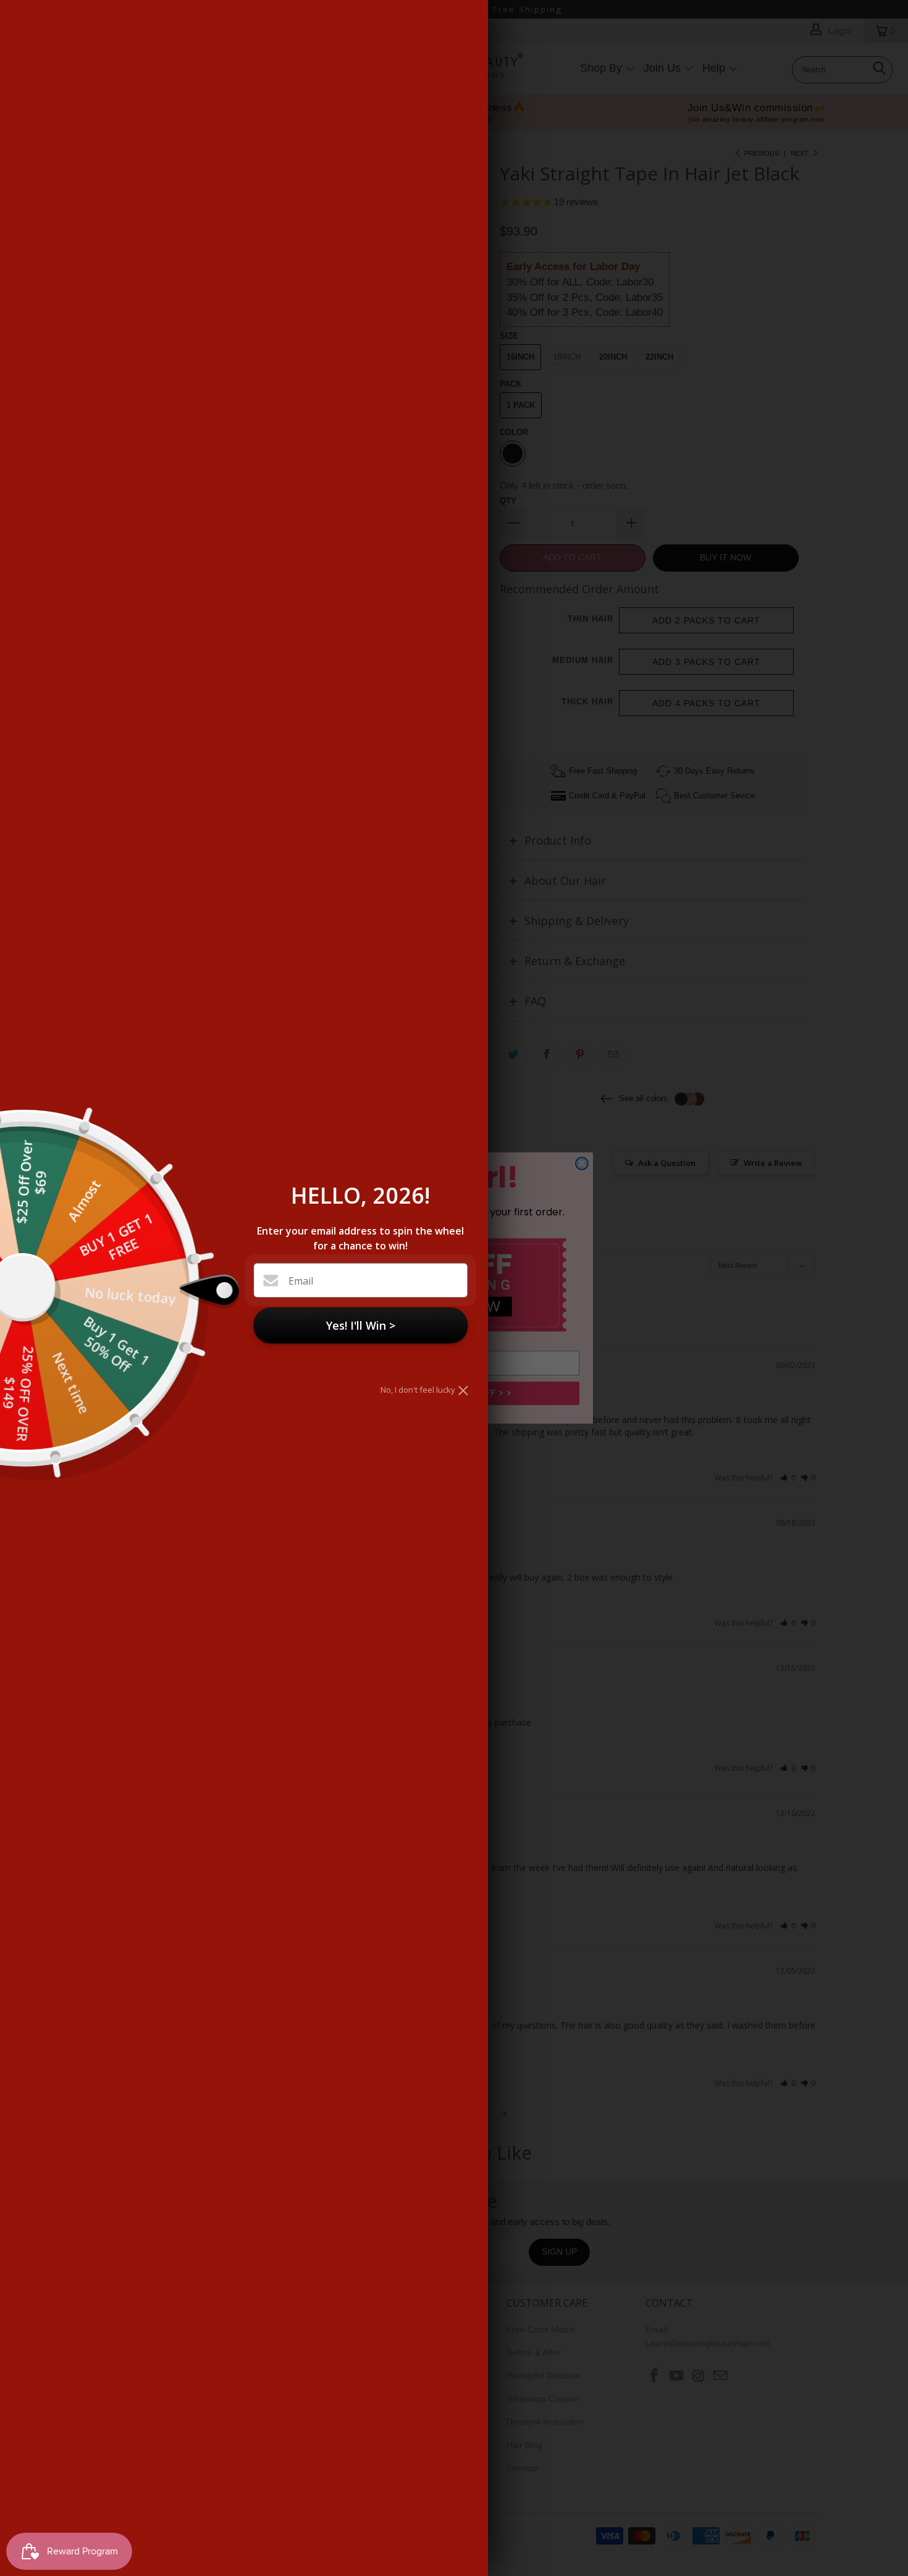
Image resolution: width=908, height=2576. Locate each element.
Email (301, 1281)
